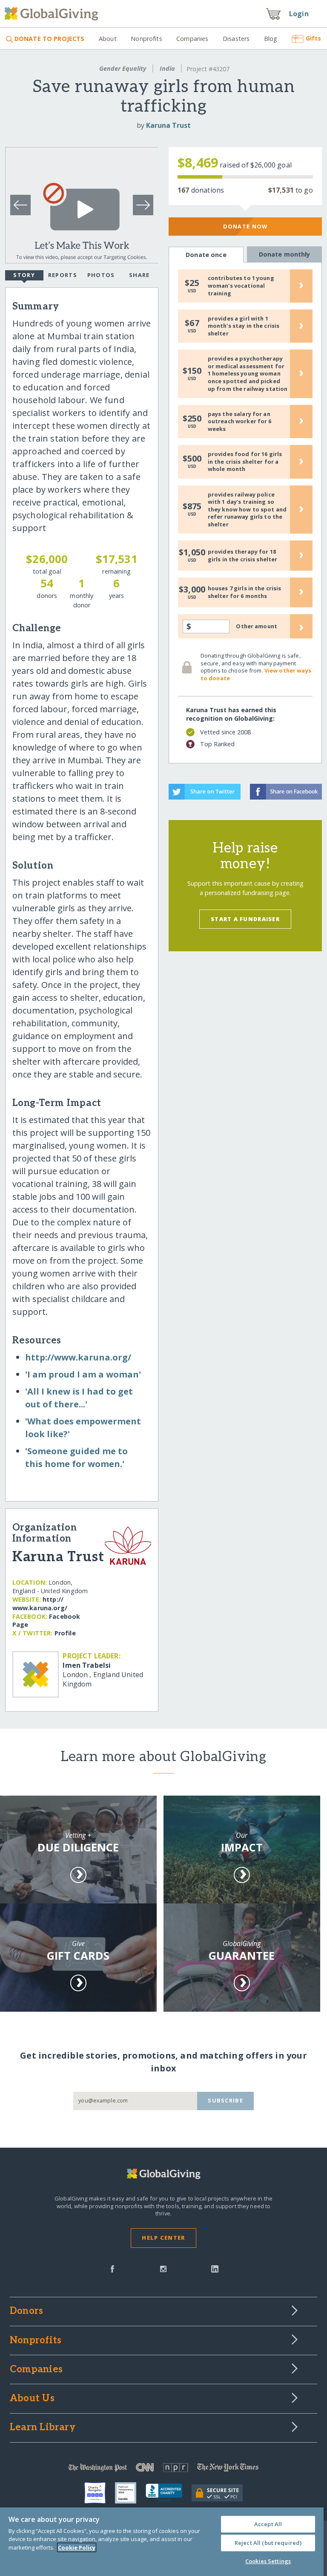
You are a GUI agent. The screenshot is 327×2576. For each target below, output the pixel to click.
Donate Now (245, 226)
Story (24, 275)
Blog (271, 39)
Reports (63, 275)
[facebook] (112, 2268)
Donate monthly (285, 254)
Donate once (206, 255)
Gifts (313, 38)
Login (299, 14)
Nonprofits (146, 39)
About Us (32, 2399)
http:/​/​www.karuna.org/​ (78, 1357)
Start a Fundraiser (245, 919)
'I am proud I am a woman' (83, 1374)
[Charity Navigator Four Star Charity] (100, 2493)
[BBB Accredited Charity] (169, 2493)
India (167, 68)
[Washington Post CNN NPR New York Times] (163, 2469)
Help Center (163, 2238)
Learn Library (43, 2428)
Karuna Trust (168, 125)
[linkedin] (215, 2268)
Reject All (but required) (268, 2543)
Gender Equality (123, 68)
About (108, 39)
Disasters (236, 39)
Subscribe (225, 2100)
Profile (65, 1633)
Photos (101, 275)
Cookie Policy (77, 2547)
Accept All (268, 2524)
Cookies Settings (268, 2561)
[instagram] (163, 2268)
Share (139, 275)
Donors (26, 2311)
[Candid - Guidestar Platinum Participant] (130, 2493)
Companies (192, 39)
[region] (162, 2542)
